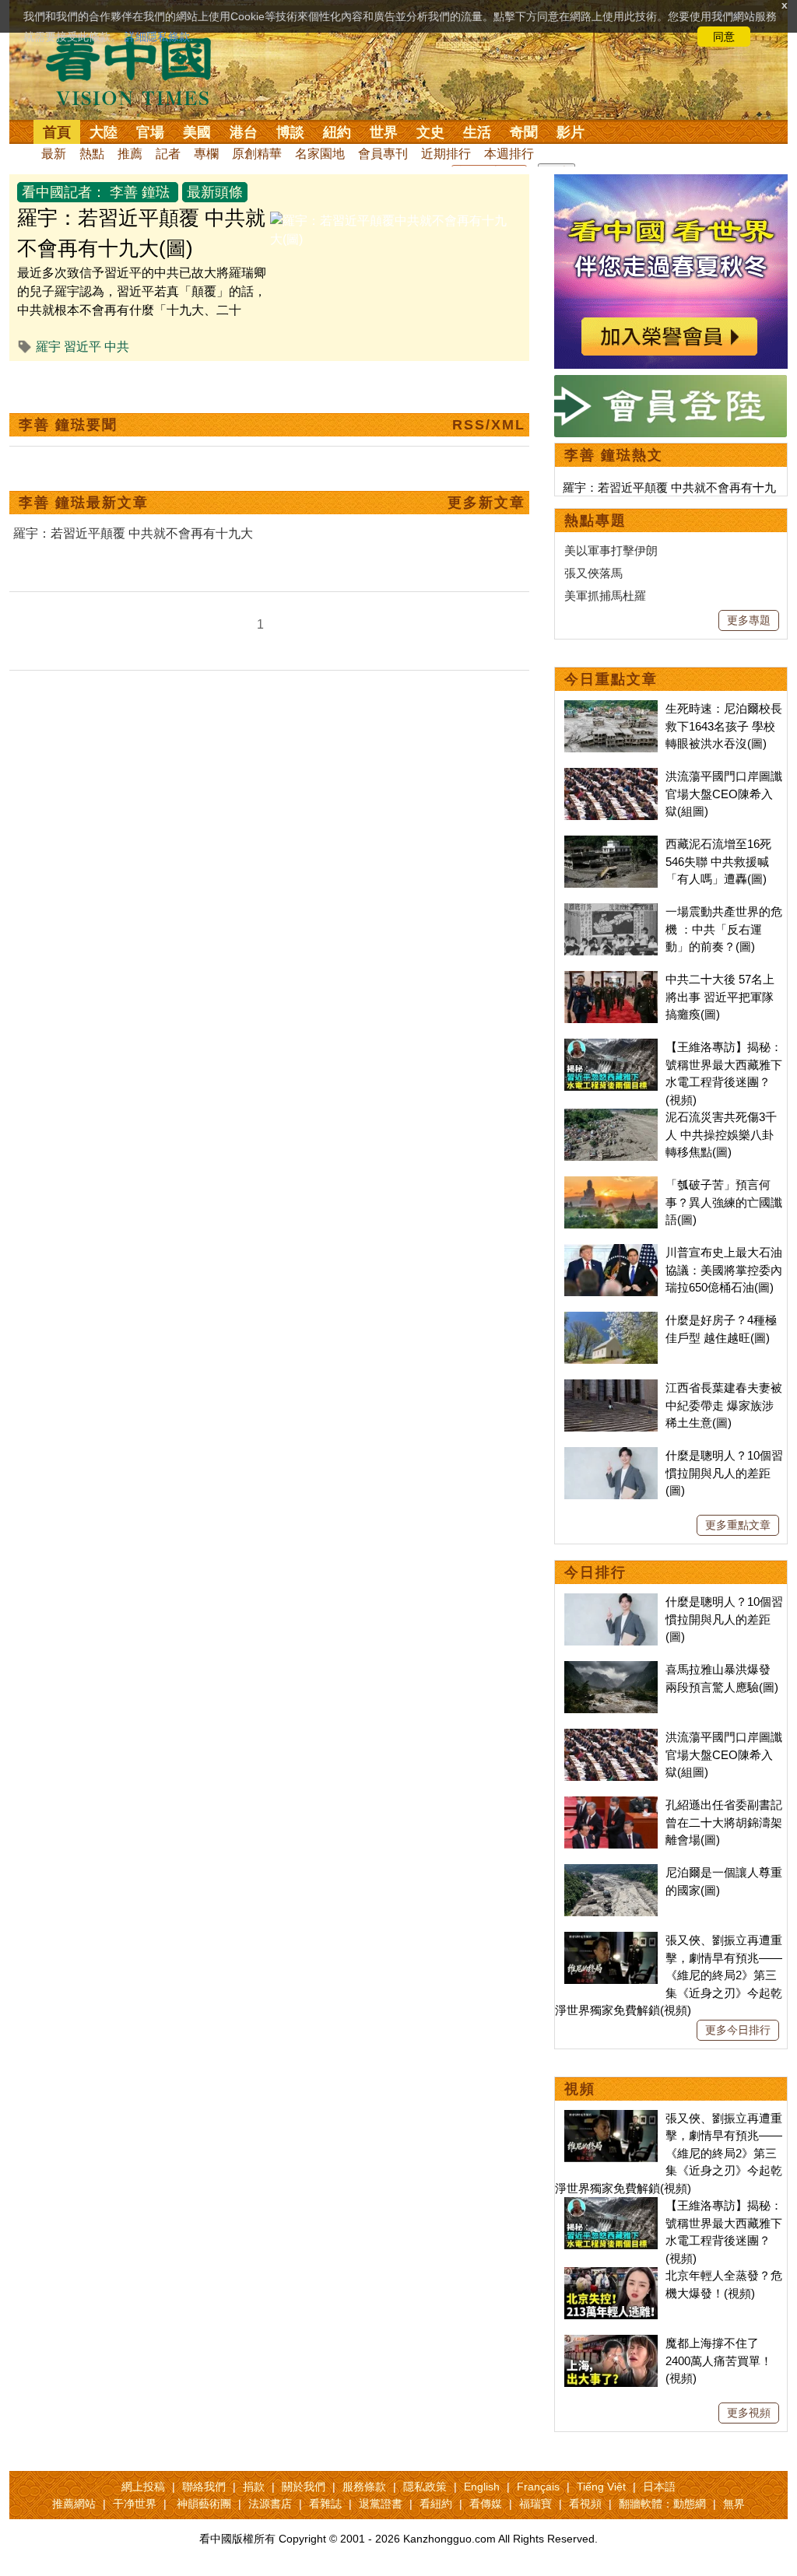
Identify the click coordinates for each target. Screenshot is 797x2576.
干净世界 (135, 2504)
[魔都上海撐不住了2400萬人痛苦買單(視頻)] (611, 2343)
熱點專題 (595, 520)
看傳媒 (486, 2504)
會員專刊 (383, 154)
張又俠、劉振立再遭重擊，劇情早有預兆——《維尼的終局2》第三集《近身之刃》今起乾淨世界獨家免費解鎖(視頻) (669, 1975)
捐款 (254, 2487)
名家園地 (320, 154)
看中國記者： (64, 192)
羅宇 (48, 347)
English (482, 2487)
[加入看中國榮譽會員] (671, 183)
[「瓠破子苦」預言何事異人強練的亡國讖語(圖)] (611, 1185)
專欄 (206, 154)
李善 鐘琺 (140, 192)
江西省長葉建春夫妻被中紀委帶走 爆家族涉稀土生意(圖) (724, 1405)
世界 (384, 132)
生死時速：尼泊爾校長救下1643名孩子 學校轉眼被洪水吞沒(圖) (724, 726)
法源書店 (270, 2504)
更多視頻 (749, 2413)
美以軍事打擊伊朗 (611, 550)
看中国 (138, 70)
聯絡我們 (204, 2487)
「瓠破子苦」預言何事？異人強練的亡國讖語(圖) (724, 1202)
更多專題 (749, 620)
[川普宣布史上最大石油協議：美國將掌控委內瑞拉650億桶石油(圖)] (611, 1252)
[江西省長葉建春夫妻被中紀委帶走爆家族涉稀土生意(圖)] (611, 1388)
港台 (244, 132)
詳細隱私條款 (157, 37)
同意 (724, 37)
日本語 (659, 2487)
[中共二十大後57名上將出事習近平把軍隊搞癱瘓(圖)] (611, 979)
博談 (290, 132)
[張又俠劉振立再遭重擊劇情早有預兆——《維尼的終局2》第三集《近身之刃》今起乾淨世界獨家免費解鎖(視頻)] (611, 1940)
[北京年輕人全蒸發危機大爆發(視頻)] (611, 2275)
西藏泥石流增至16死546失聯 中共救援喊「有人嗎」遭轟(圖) (718, 861)
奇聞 (524, 132)
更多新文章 (486, 503)
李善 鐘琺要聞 (68, 425)
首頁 (57, 132)
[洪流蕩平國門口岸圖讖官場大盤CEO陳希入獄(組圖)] (611, 776)
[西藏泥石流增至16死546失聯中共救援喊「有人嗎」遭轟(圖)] (611, 844)
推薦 (130, 154)
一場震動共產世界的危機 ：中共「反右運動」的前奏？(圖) (724, 929)
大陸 (104, 132)
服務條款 (364, 2487)
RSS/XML (489, 425)
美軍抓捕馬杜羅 (605, 596)
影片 (571, 132)
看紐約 (436, 2504)
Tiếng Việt (601, 2487)
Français (538, 2487)
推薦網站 (74, 2504)
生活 (477, 132)
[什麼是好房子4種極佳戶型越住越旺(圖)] (611, 1320)
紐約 (337, 132)
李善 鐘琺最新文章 (84, 503)
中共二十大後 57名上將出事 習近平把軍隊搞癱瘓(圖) (720, 997)
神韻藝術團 (204, 2504)
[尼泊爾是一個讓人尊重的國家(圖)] (611, 1872)
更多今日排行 (738, 2030)
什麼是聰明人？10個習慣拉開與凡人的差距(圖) (724, 1473)
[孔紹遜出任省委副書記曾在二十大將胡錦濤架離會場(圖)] (611, 1805)
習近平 (83, 347)
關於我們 (304, 2487)
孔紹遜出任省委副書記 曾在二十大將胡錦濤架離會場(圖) (724, 1822)
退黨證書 (381, 2504)
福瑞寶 (535, 2504)
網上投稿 (143, 2487)
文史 (430, 132)
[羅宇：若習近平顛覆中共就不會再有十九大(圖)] (394, 221)
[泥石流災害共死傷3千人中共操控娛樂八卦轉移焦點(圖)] (611, 1117)
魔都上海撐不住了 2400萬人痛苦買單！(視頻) (719, 2360)
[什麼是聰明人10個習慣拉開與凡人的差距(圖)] (611, 1455)
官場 (150, 132)
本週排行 (509, 154)
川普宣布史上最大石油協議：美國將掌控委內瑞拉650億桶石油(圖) (724, 1270)
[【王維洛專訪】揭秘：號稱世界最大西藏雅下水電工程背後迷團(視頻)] (611, 1047)
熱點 (92, 154)
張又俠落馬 (593, 573)
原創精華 (257, 154)
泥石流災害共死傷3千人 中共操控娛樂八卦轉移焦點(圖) (721, 1134)
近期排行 (446, 154)
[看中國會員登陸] (671, 406)
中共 (117, 347)
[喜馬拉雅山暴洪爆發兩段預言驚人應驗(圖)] (611, 1669)
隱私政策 (425, 2487)
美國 (197, 132)
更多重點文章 (738, 1525)
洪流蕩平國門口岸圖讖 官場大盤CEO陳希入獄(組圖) (724, 794)
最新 (54, 154)
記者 (168, 154)
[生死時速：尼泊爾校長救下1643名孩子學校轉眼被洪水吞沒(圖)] (611, 708)
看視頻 (585, 2504)
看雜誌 (325, 2504)
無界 (734, 2504)
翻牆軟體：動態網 (662, 2504)
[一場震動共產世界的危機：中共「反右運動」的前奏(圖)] (611, 911)
